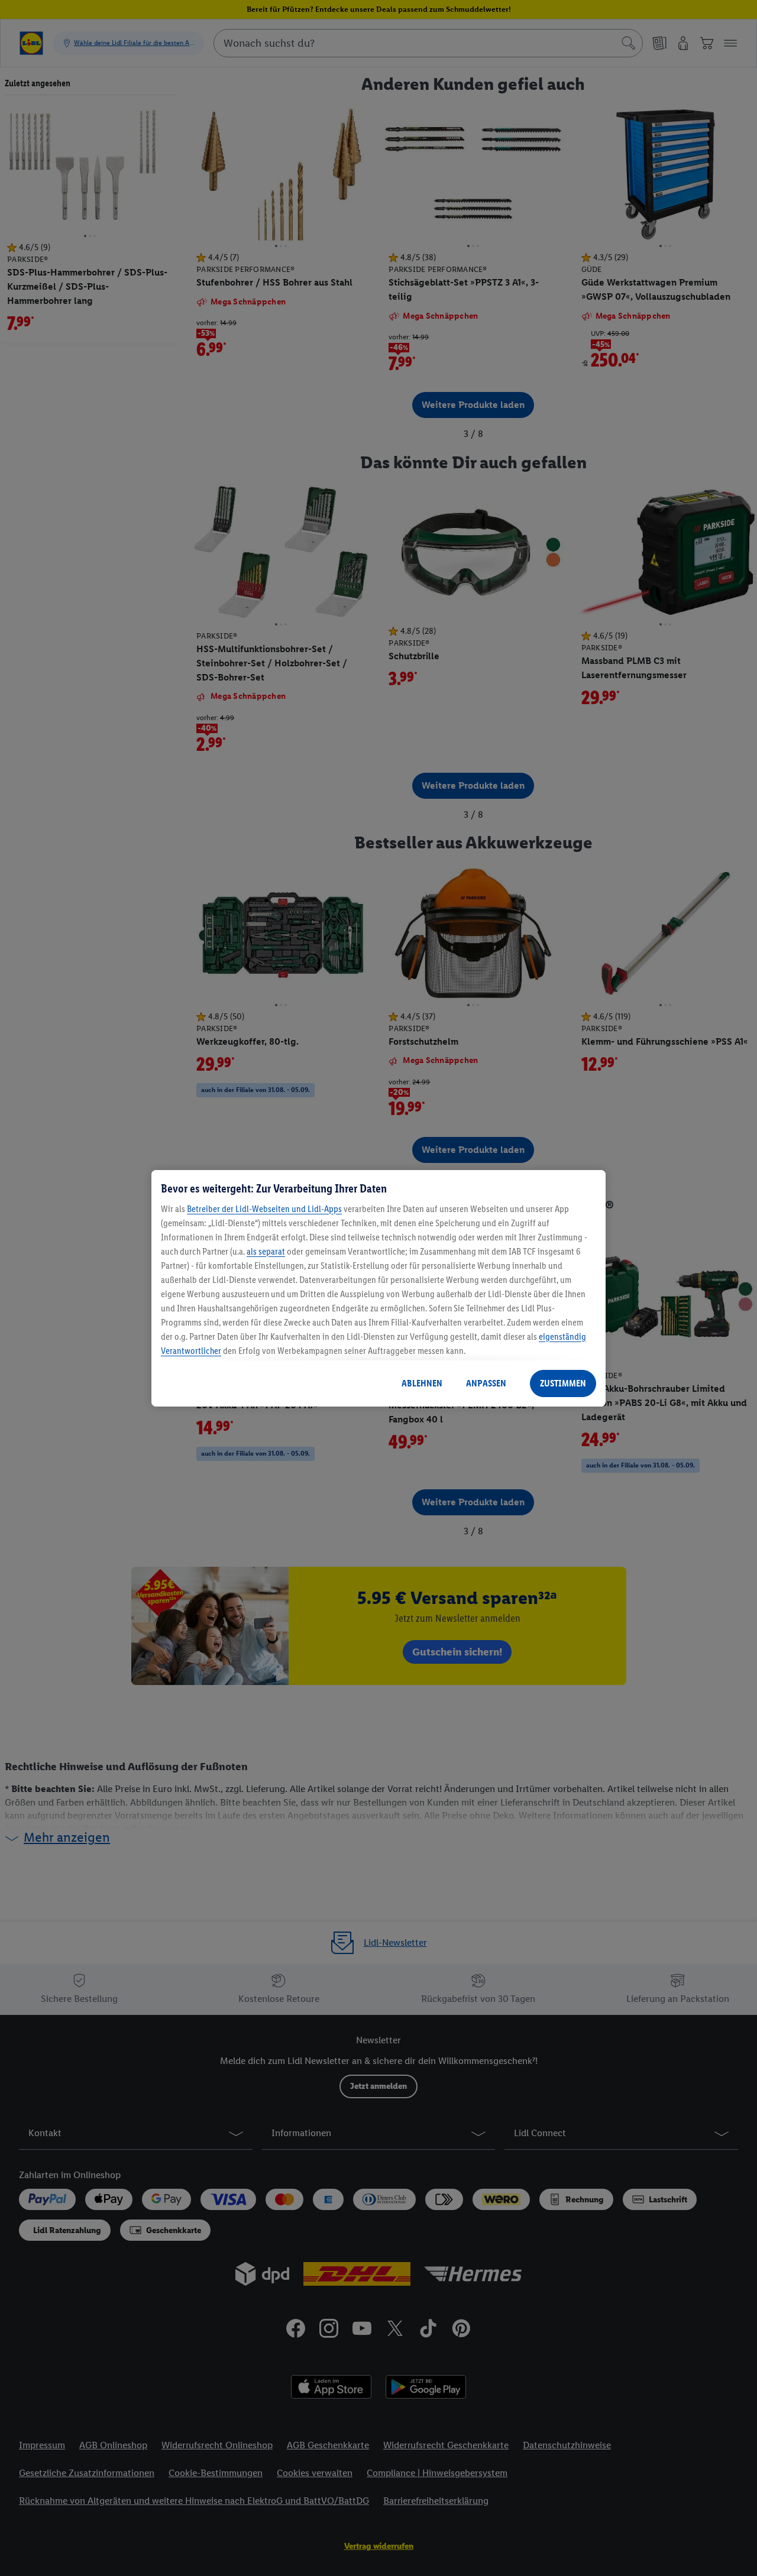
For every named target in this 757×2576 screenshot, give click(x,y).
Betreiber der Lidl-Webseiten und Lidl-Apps (264, 1209)
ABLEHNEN (422, 1383)
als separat (266, 1251)
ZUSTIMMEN (563, 1383)
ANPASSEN (486, 1383)
